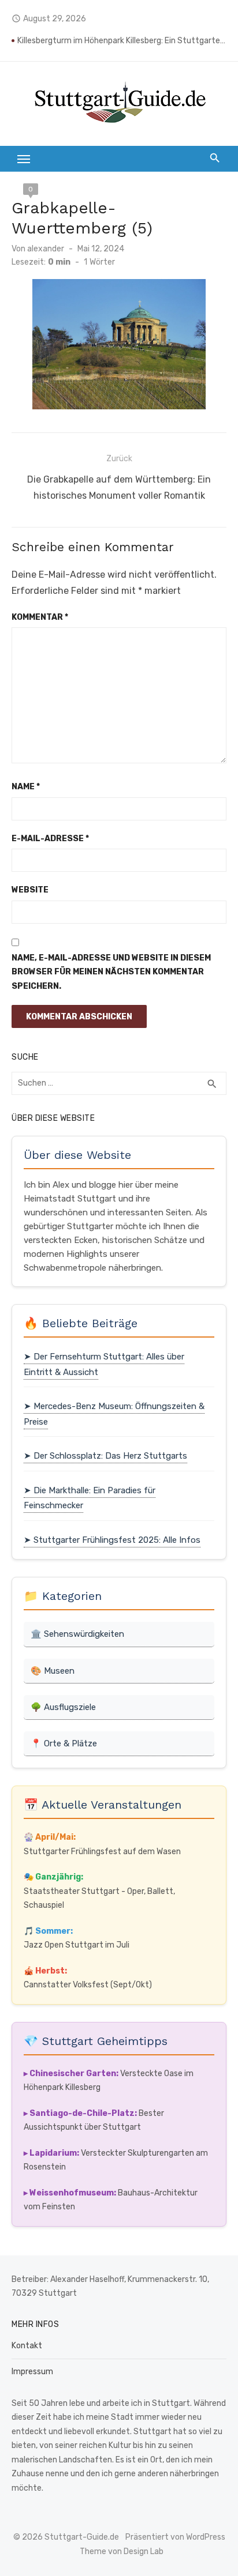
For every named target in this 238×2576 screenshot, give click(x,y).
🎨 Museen (53, 1671)
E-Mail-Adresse (50, 839)
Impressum (32, 2372)
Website (30, 890)
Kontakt (27, 2346)
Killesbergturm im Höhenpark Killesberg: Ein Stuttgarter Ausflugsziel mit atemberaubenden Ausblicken (122, 41)
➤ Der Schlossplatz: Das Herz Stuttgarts (105, 1456)
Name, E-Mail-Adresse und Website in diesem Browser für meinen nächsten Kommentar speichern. (111, 972)
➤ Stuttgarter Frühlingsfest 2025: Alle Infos (112, 1540)
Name (26, 787)
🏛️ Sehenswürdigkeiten (77, 1634)
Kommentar (40, 617)
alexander (46, 249)
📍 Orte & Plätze (64, 1743)
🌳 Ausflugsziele (63, 1707)
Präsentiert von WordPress (175, 2537)
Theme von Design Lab (122, 2551)
